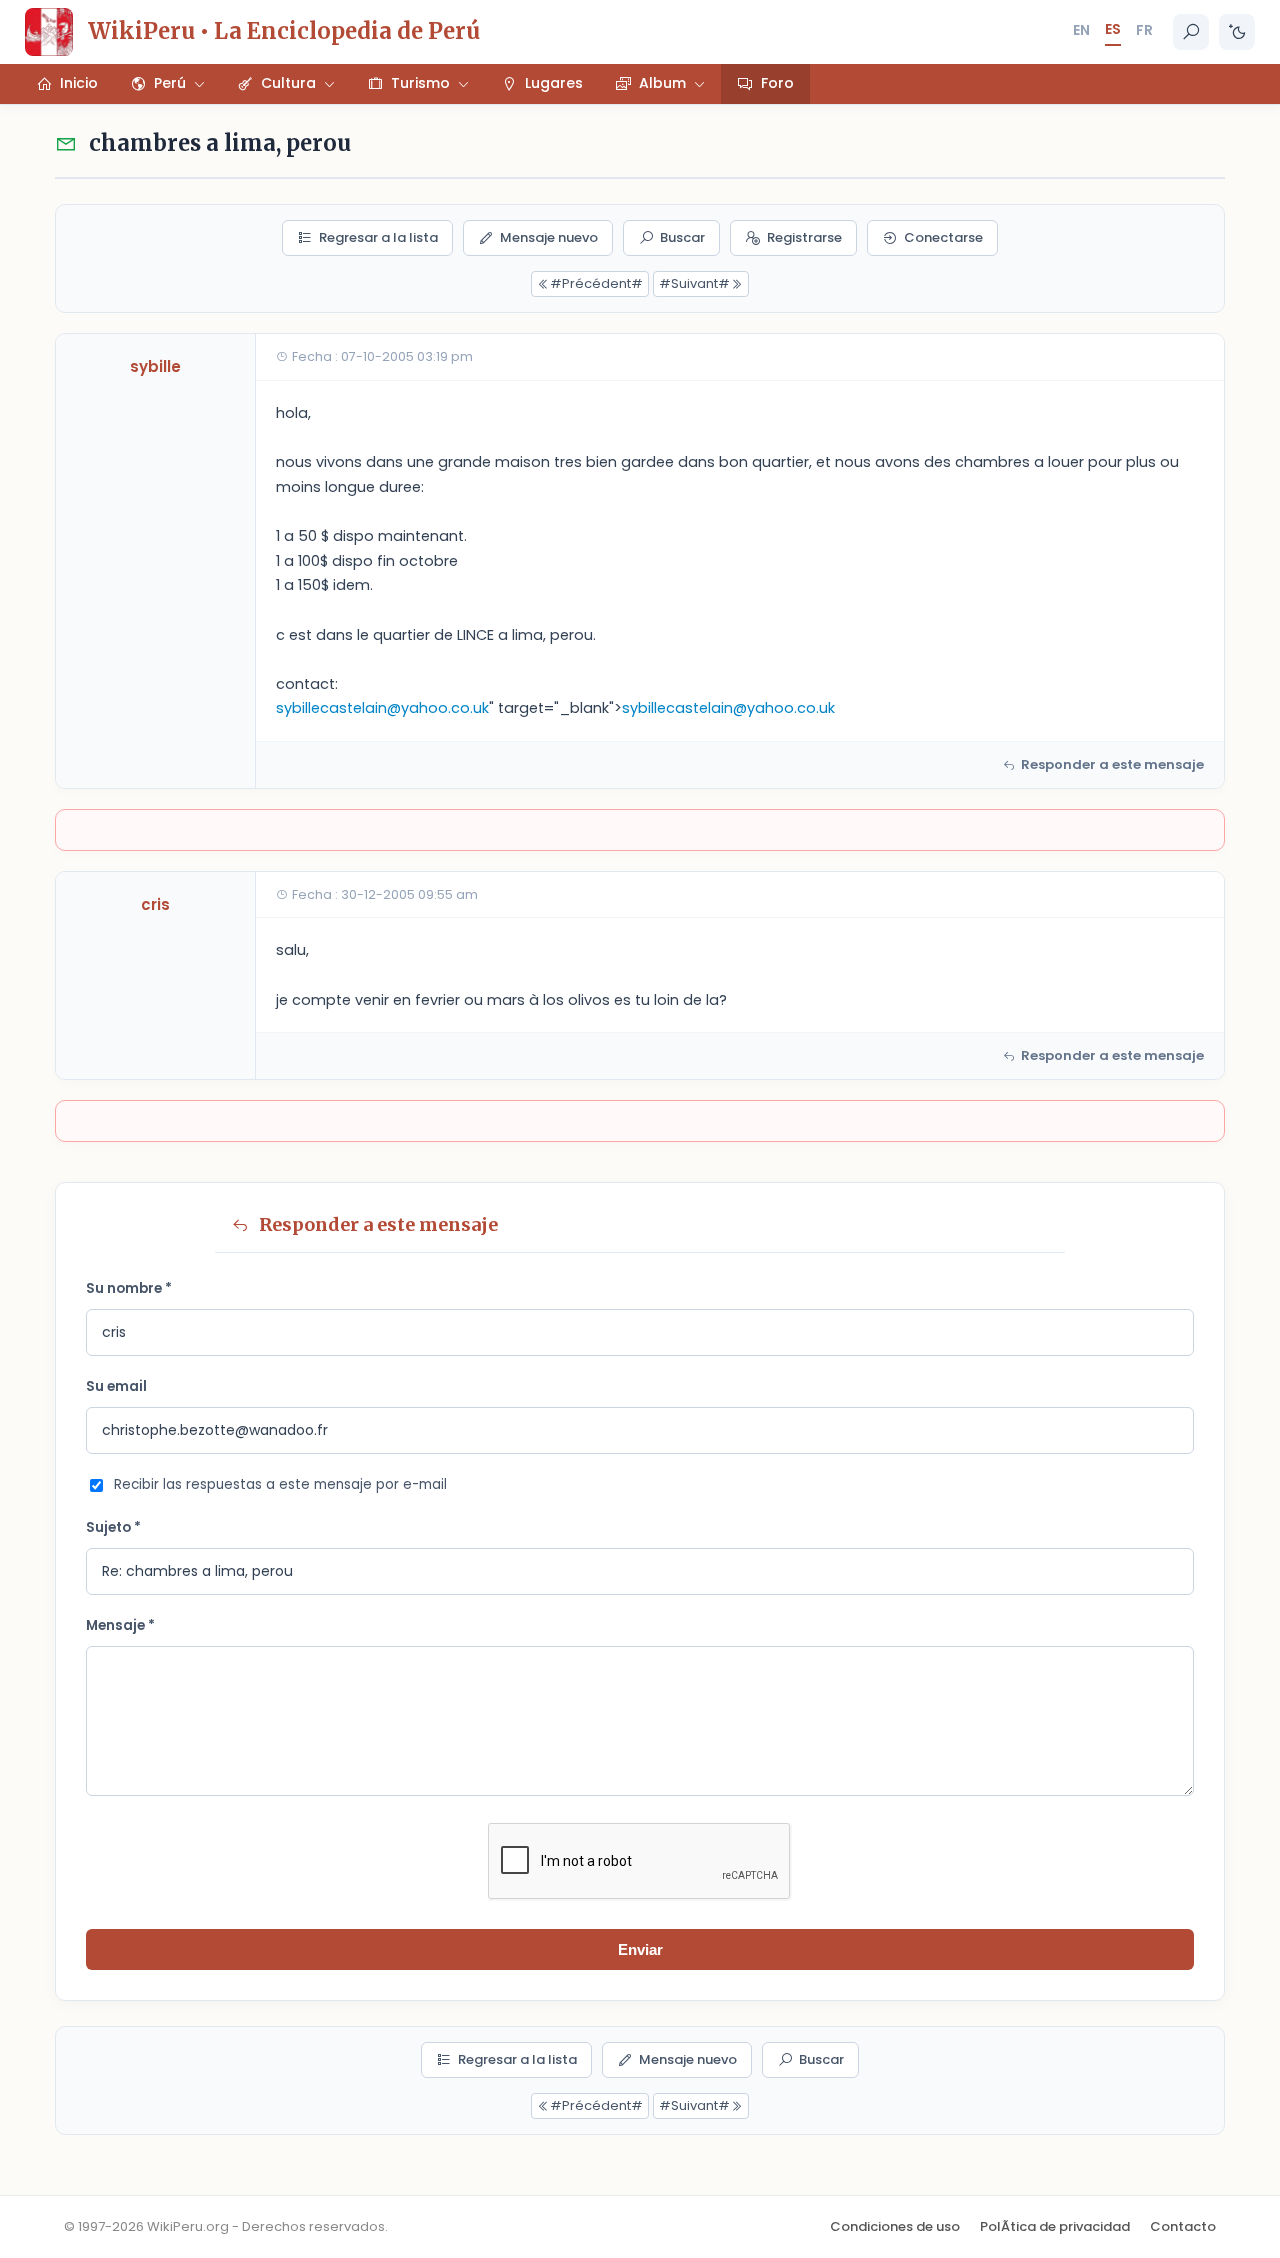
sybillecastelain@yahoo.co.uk (382, 708)
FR (1144, 30)
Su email (116, 1386)
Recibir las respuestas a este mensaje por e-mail (280, 1484)
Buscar (682, 237)
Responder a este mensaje (1112, 764)
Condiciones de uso (895, 2226)
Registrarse (804, 237)
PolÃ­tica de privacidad (1055, 2226)
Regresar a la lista (378, 237)
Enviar (640, 1949)
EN (1081, 30)
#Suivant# (694, 283)
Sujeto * (113, 1527)
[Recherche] (1191, 32)
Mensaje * (120, 1625)
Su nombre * (129, 1288)
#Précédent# (596, 283)
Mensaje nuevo (549, 237)
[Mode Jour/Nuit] (1237, 32)
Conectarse (943, 237)
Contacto (1183, 2226)
